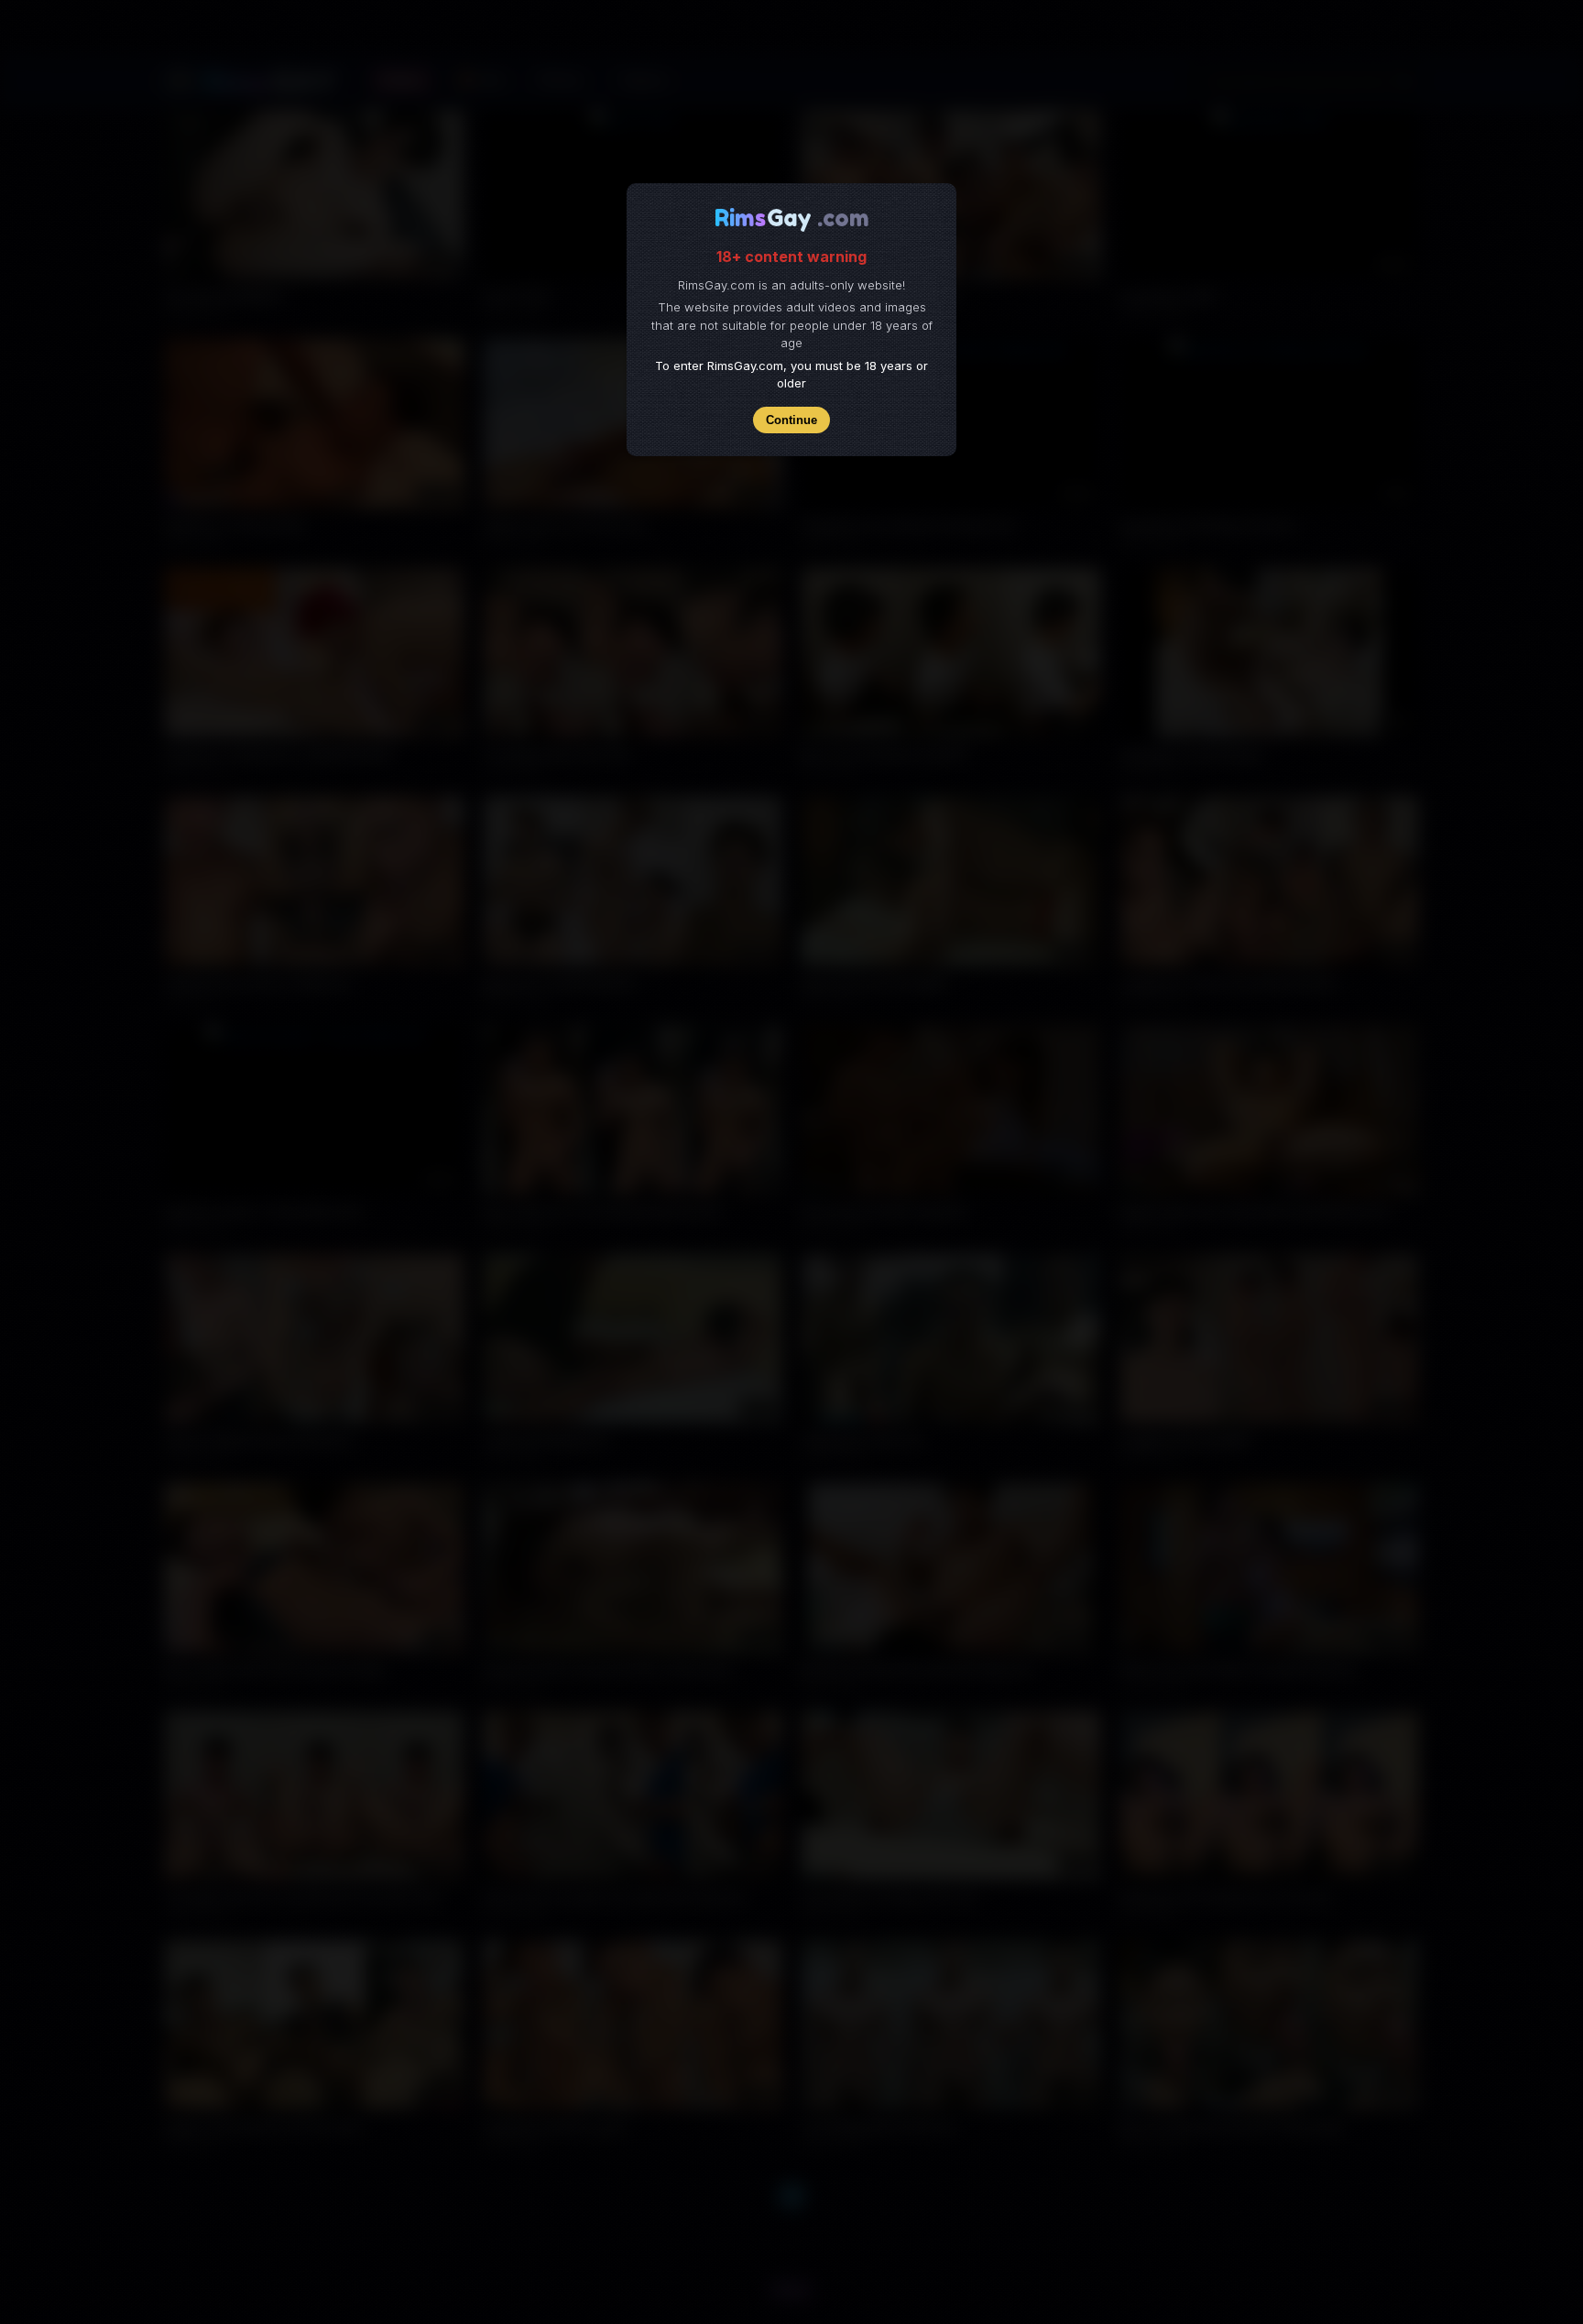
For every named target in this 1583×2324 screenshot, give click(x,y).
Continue (791, 420)
